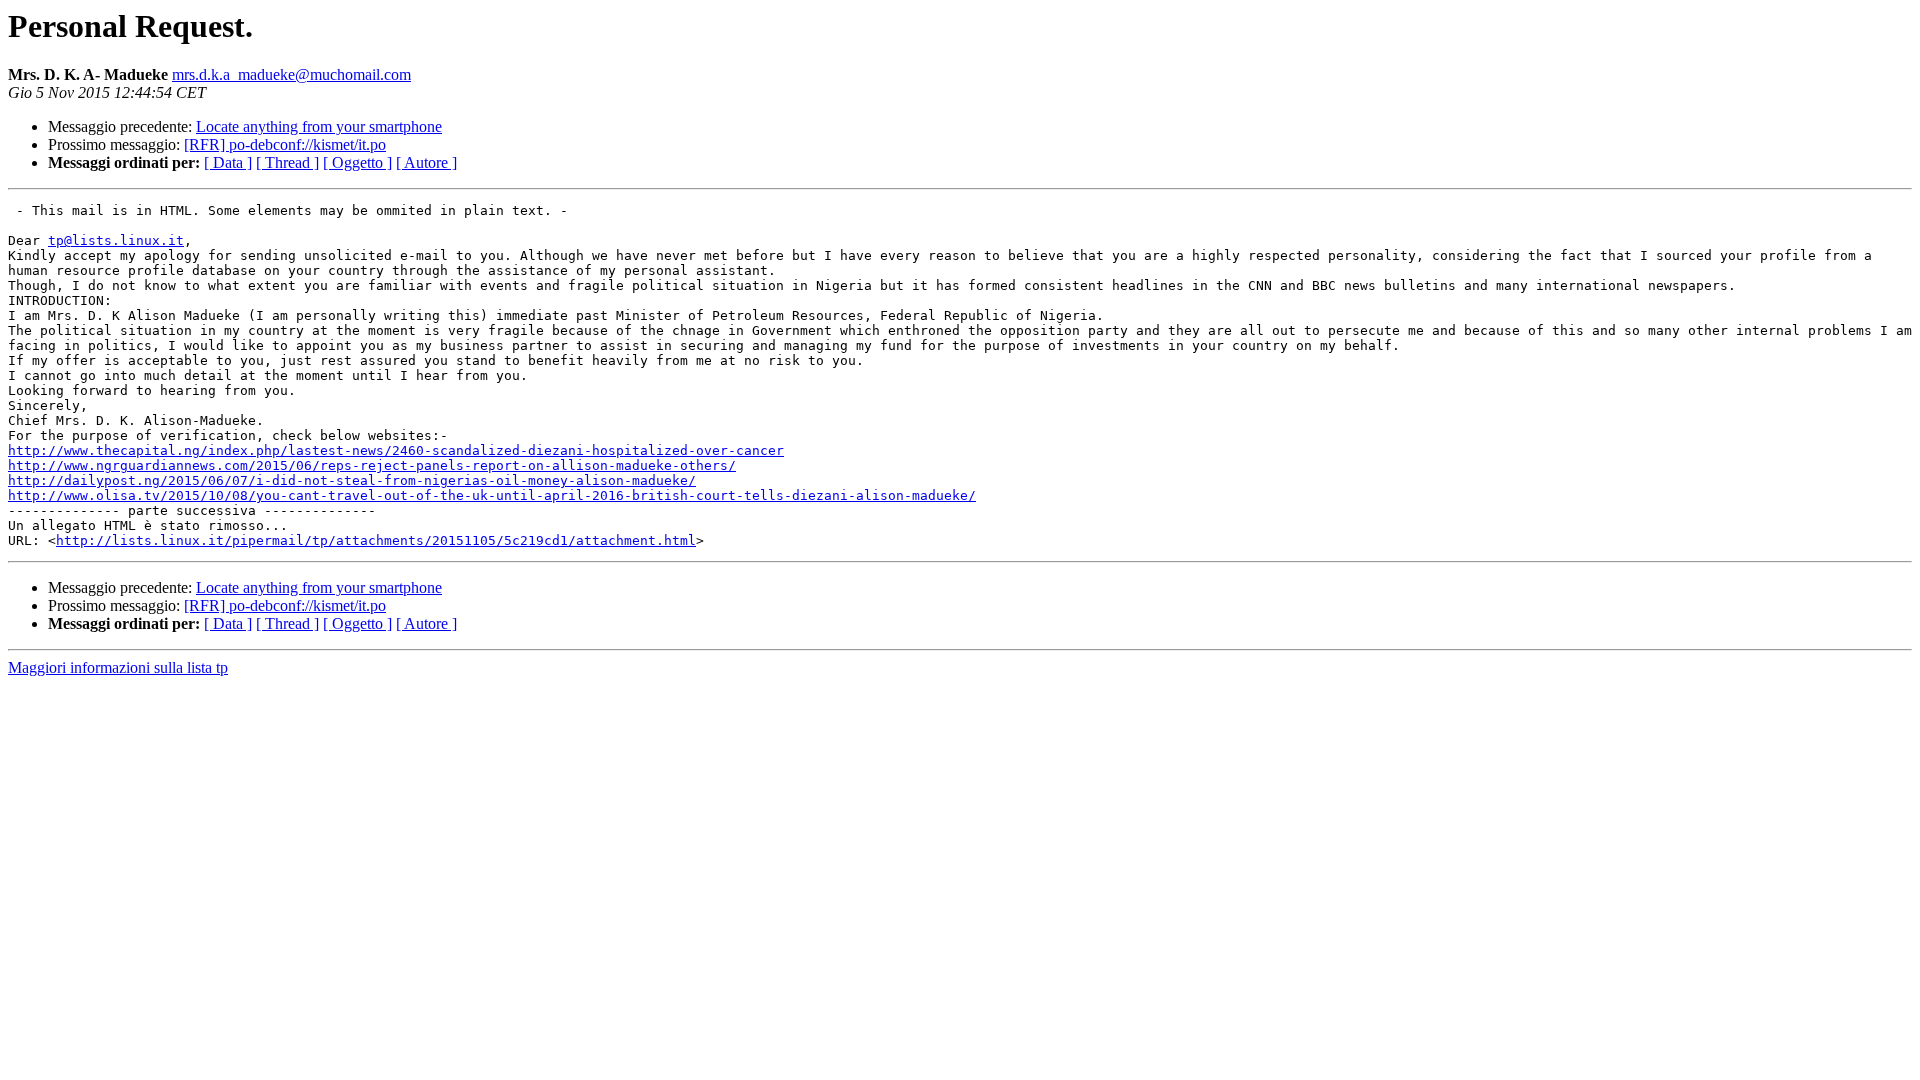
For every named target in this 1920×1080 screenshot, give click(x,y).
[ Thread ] (287, 162)
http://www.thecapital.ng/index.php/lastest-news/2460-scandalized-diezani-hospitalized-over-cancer (396, 450)
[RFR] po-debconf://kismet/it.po (285, 144)
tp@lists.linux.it (116, 240)
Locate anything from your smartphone (319, 126)
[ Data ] (228, 162)
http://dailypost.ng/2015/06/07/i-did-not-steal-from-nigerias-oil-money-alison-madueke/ (352, 480)
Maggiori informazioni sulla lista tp (118, 667)
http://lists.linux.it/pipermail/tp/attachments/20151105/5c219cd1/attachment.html (376, 540)
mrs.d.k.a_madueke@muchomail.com (291, 74)
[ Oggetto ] (357, 162)
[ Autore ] (426, 162)
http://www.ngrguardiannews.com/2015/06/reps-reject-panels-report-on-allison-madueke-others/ (372, 465)
